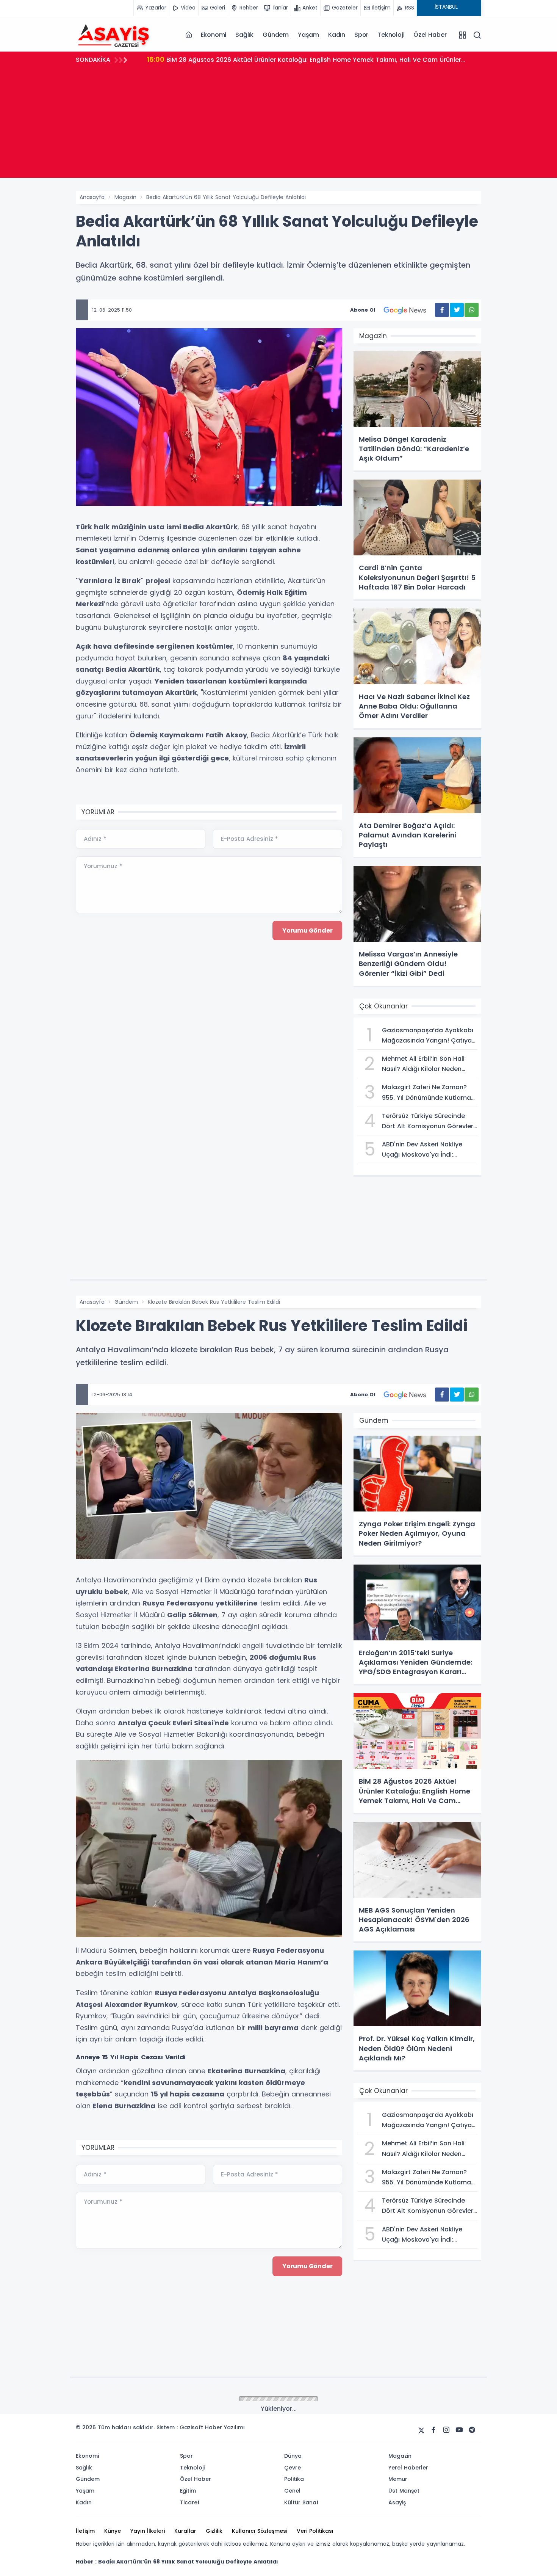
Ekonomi (214, 35)
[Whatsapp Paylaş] (472, 310)
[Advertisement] (278, 125)
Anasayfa (92, 197)
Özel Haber (430, 35)
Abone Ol (363, 310)
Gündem (276, 35)
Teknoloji (391, 35)
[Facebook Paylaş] (442, 310)
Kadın (337, 35)
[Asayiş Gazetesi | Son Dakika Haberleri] (114, 34)
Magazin (125, 197)
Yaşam (308, 35)
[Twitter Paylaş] (457, 310)
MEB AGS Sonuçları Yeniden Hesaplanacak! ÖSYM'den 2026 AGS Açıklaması (273, 59)
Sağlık (244, 35)
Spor (361, 35)
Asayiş (123, 2399)
